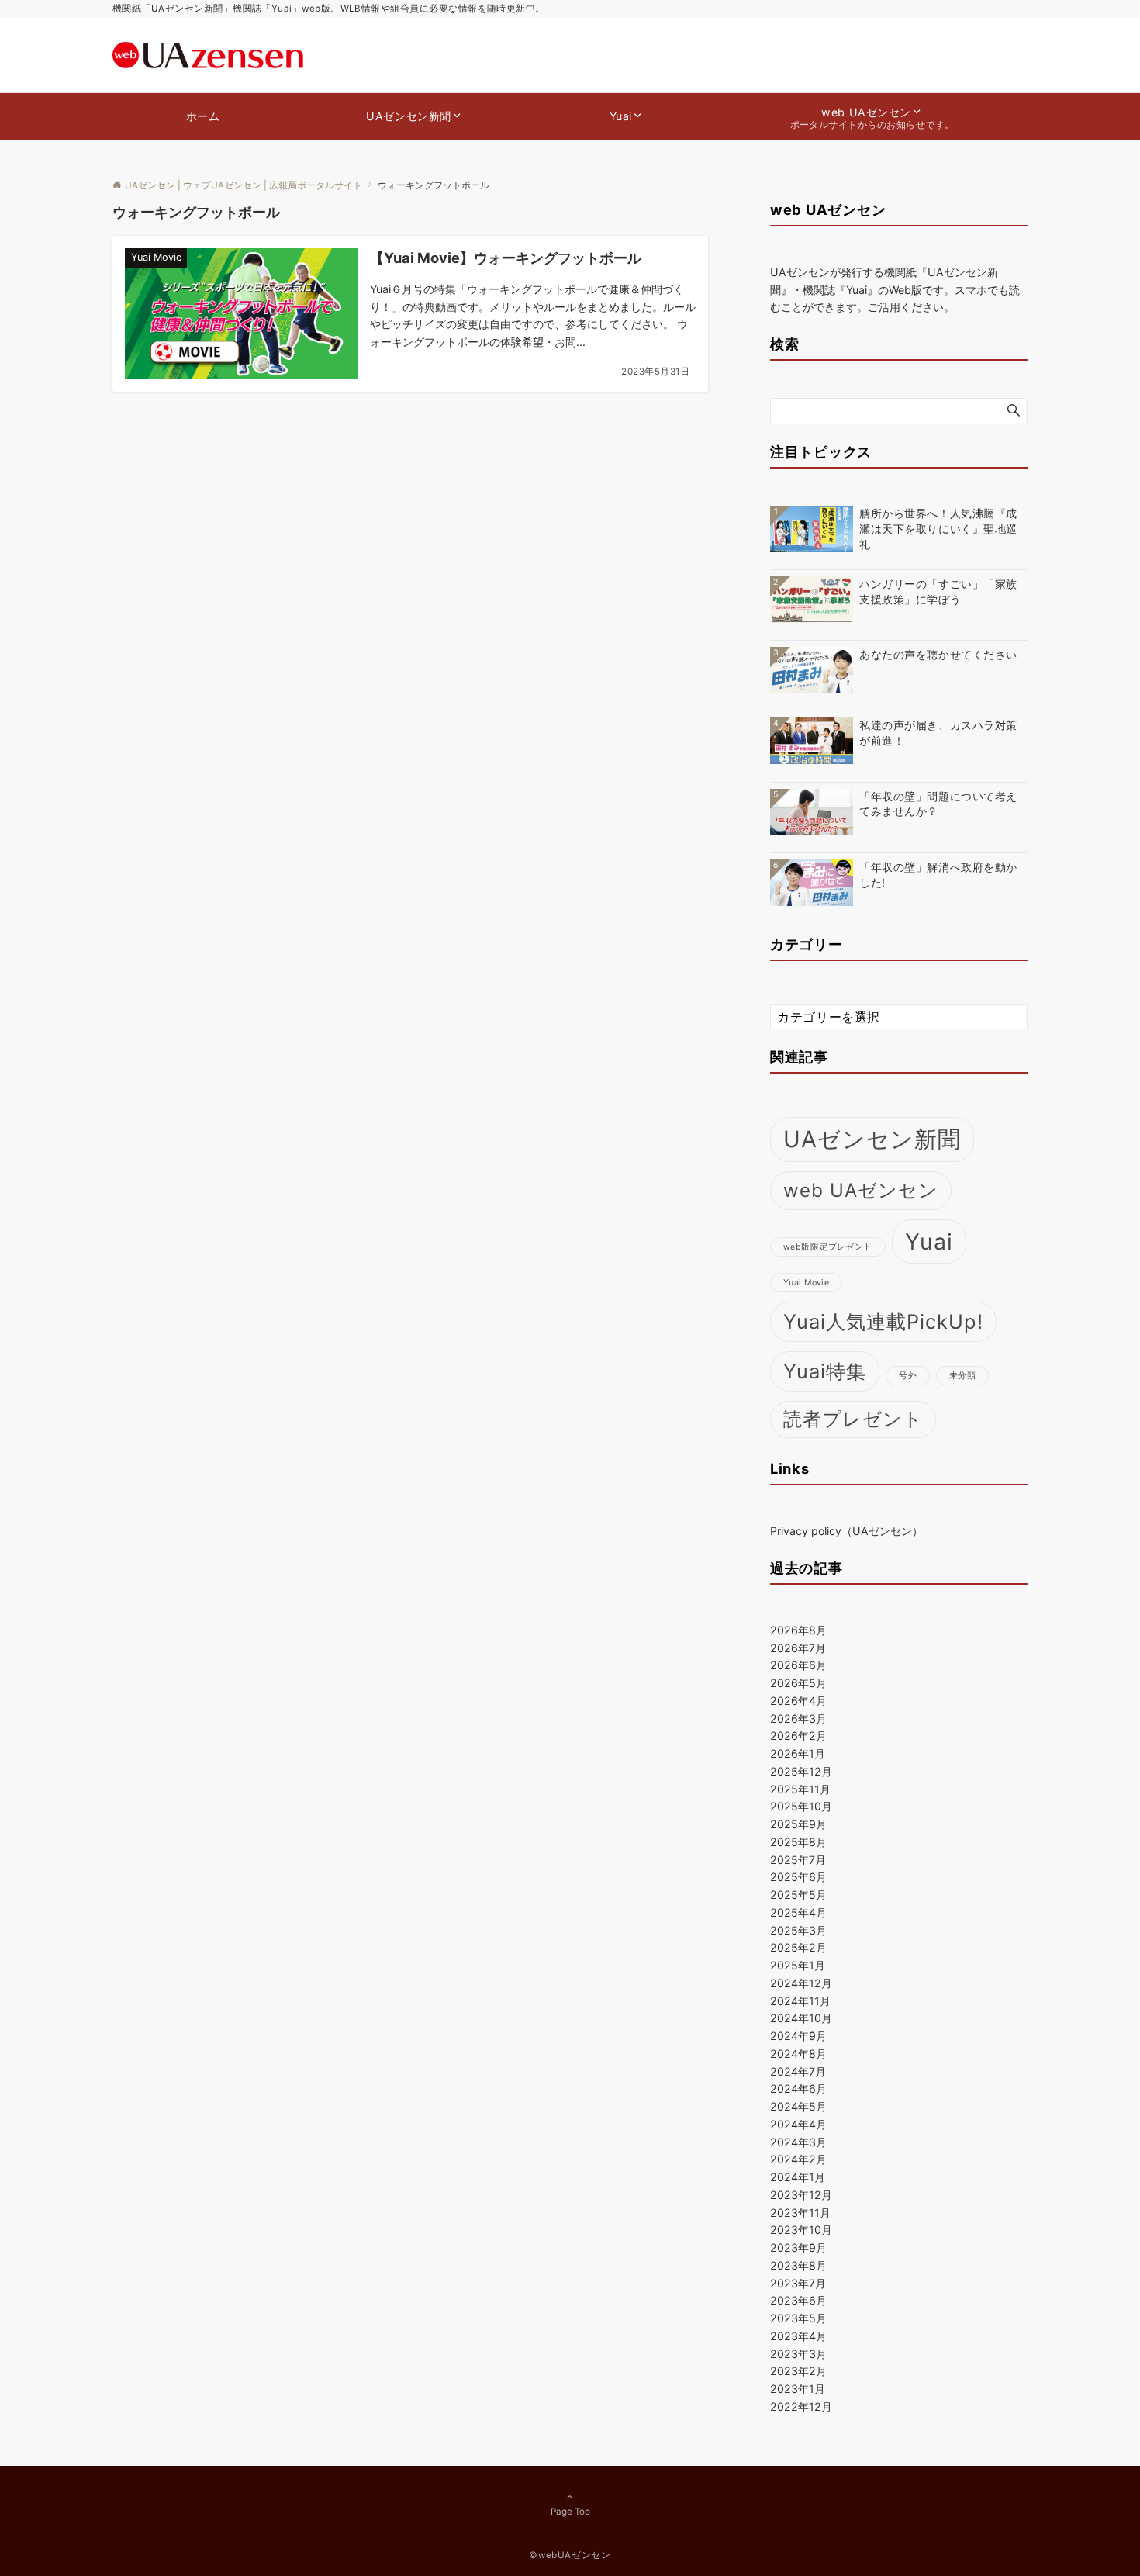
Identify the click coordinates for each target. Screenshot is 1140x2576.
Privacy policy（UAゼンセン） (846, 1531)
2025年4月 (798, 1912)
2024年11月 (800, 2001)
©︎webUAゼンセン (570, 2555)
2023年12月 (801, 2195)
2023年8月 (798, 2265)
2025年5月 (798, 1895)
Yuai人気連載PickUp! (883, 1321)
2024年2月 (798, 2159)
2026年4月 (798, 1701)
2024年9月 (798, 2036)
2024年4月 (798, 2124)
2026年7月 (798, 1648)
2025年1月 (798, 1965)
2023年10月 (801, 2230)
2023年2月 (798, 2371)
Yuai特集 (825, 1371)
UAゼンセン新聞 (872, 1139)
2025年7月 (798, 1860)
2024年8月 (798, 2054)
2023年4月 (798, 2336)
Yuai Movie (806, 1283)
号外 (908, 1376)
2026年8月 (798, 1630)
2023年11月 (800, 2213)
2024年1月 (798, 2177)
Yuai (929, 1241)
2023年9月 (798, 2248)
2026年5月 (798, 1683)
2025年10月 (801, 1806)
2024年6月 (798, 2088)
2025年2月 (798, 1947)
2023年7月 (798, 2283)
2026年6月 (798, 1665)
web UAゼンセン (861, 1190)
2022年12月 (801, 2407)
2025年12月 (801, 1771)
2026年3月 (798, 1718)
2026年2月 (798, 1736)
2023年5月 (798, 2318)
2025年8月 (798, 1842)
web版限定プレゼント (828, 1247)
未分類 (962, 1376)
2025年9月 (798, 1824)
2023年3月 (798, 2354)
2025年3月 (798, 1930)
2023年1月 (798, 2389)
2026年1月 (798, 1753)
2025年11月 (800, 1789)
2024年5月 (798, 2106)
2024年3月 (798, 2142)
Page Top (570, 2512)
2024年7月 (798, 2071)
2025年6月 (798, 1877)
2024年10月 (801, 2018)
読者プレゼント (853, 1419)
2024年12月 (801, 1983)
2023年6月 (798, 2300)
